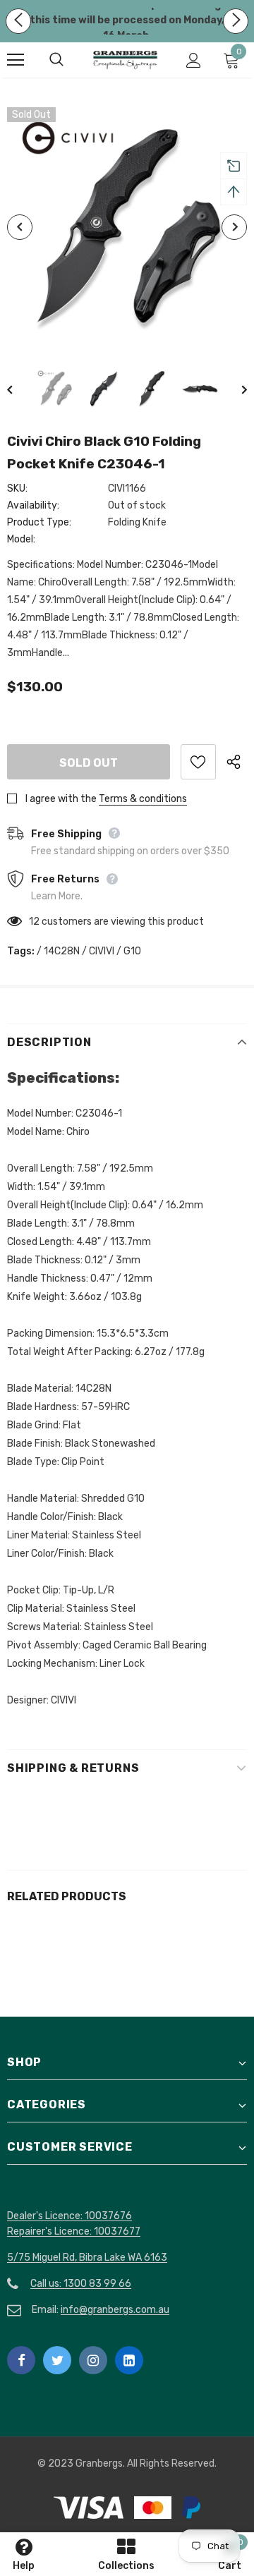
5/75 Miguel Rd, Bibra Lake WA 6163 (87, 2258)
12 (34, 922)
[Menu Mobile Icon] (16, 60)
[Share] (237, 762)
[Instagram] (93, 2360)
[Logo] (125, 60)
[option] (127, 227)
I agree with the (61, 799)
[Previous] (20, 227)
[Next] (234, 227)
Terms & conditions (143, 799)
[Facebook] (21, 2360)
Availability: (33, 505)
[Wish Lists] (198, 762)
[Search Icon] (71, 60)
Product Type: (39, 522)
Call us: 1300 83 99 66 (81, 2284)
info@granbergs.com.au (115, 2310)
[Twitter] (57, 2360)
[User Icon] (194, 60)
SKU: (17, 488)
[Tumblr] (129, 2360)
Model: (21, 539)
